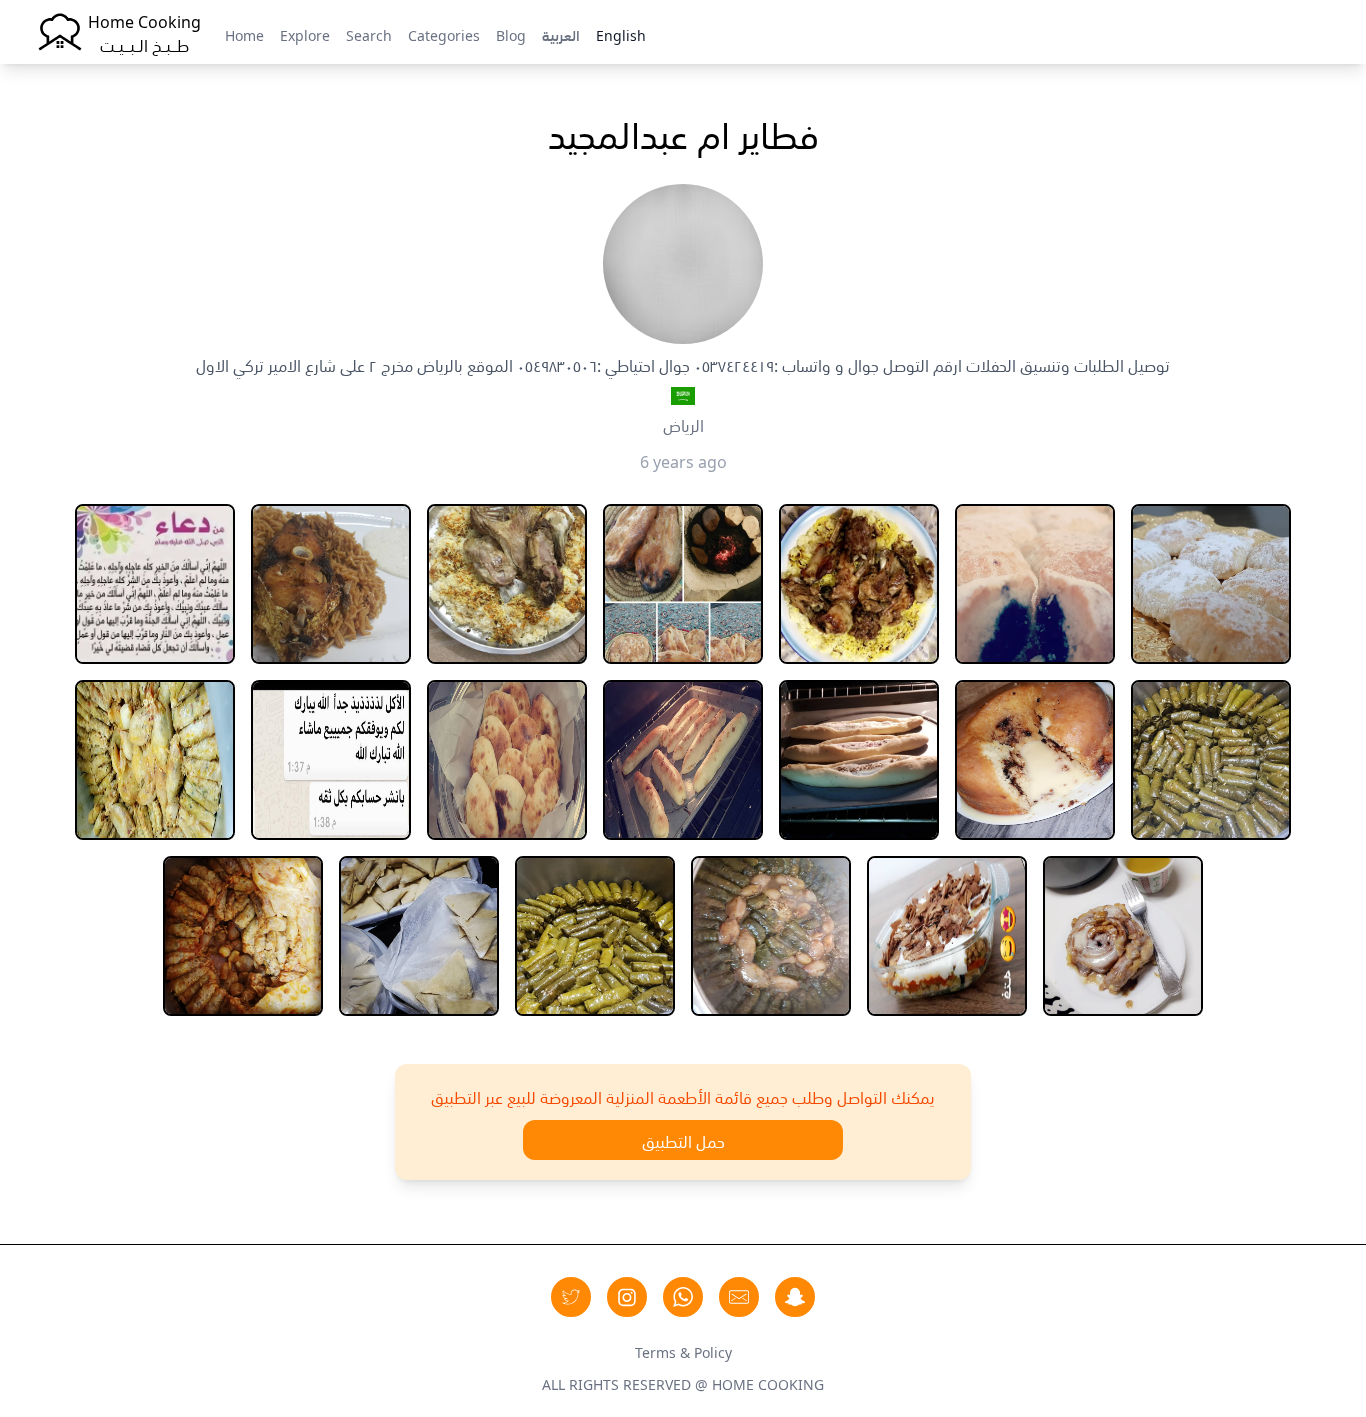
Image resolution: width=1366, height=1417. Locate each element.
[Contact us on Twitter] (571, 1297)
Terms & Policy (683, 1351)
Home (244, 34)
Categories (444, 34)
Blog (511, 34)
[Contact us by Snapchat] (795, 1297)
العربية (561, 34)
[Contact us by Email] (739, 1297)
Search (369, 34)
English (621, 34)
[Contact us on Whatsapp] (683, 1297)
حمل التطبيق (683, 1140)
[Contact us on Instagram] (627, 1297)
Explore (305, 34)
